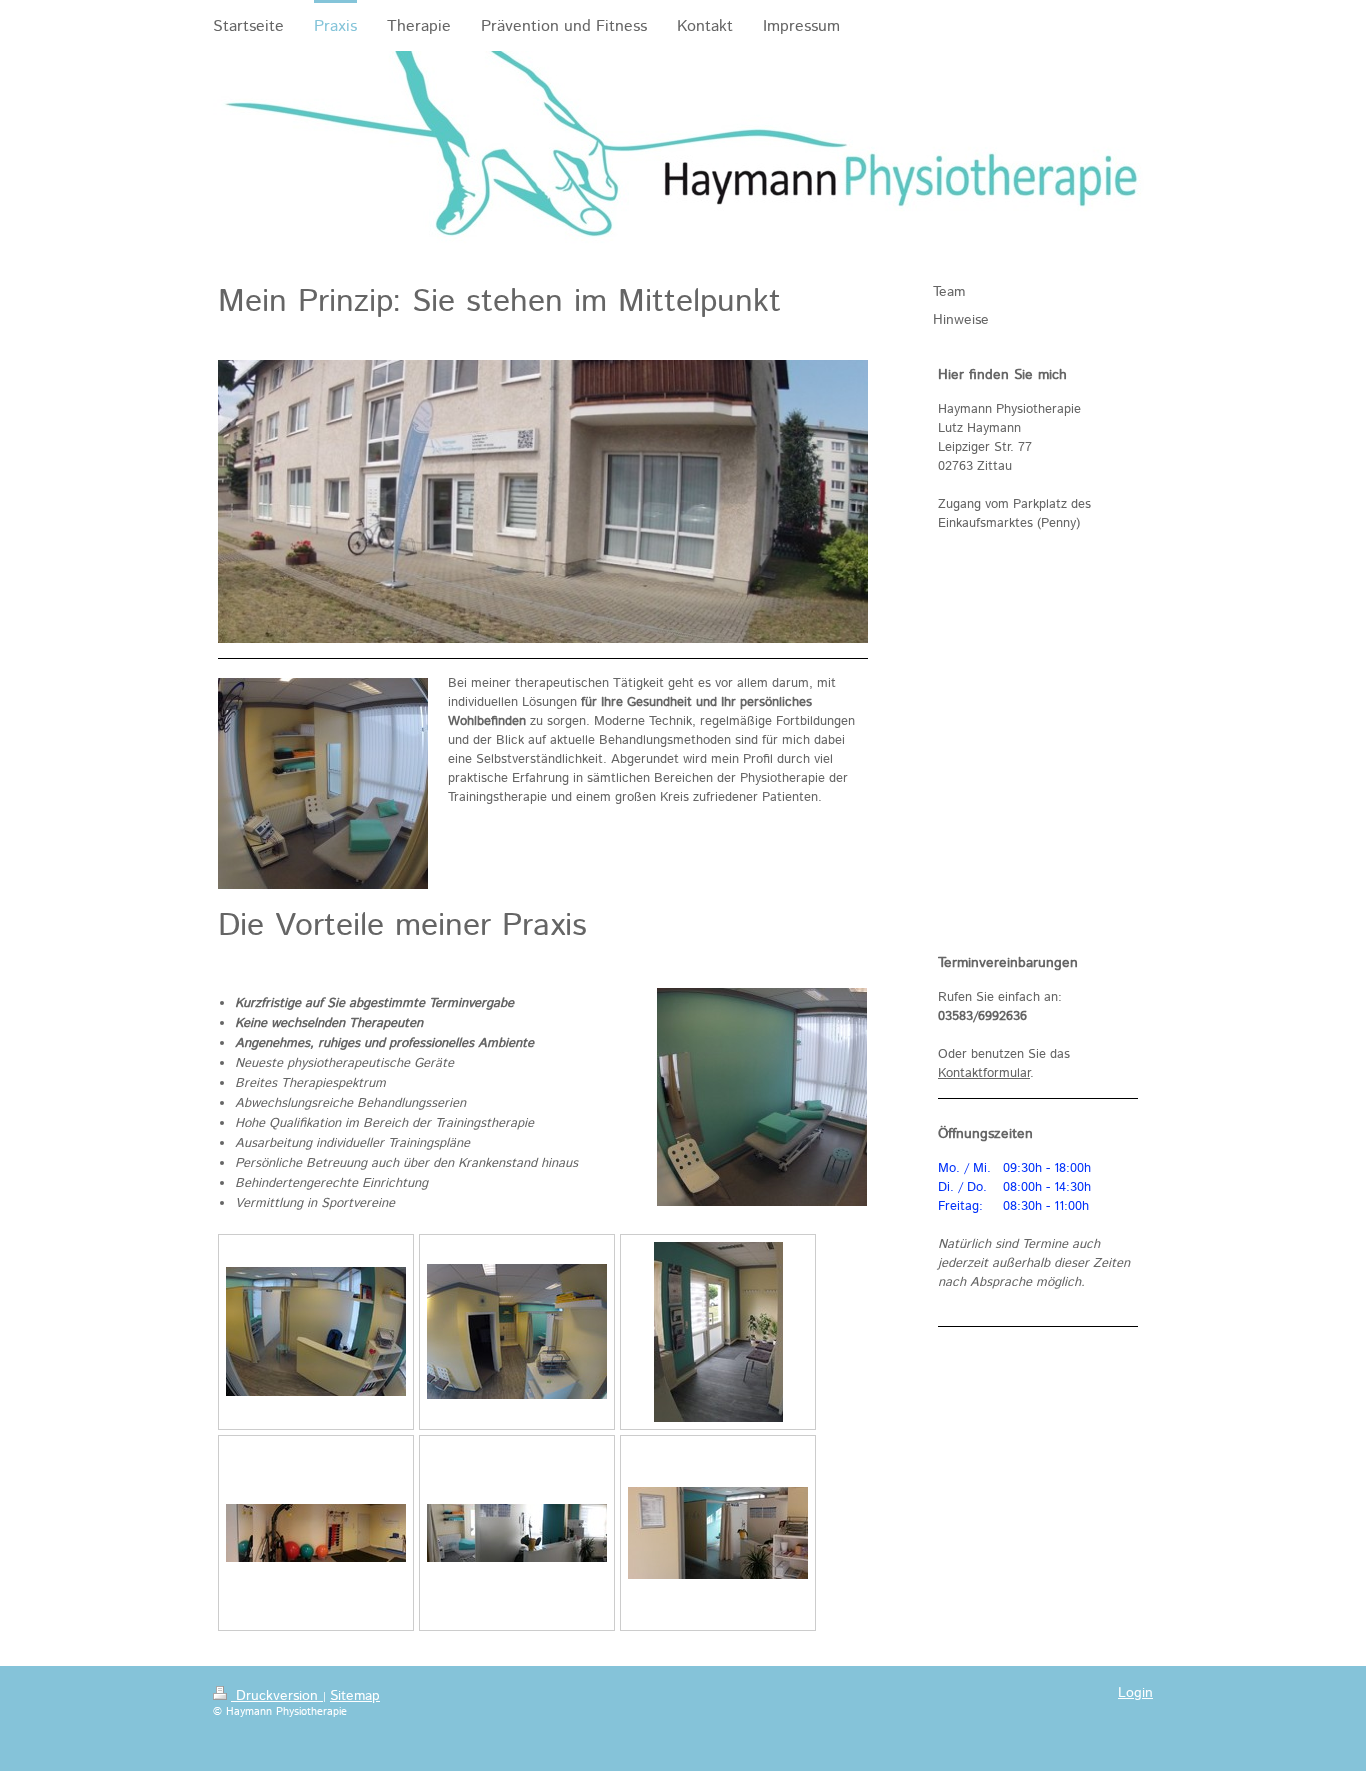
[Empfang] (316, 1331)
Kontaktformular (984, 1073)
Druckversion (277, 1696)
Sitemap (355, 1696)
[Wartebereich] (718, 1332)
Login (1135, 1693)
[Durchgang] (517, 1331)
